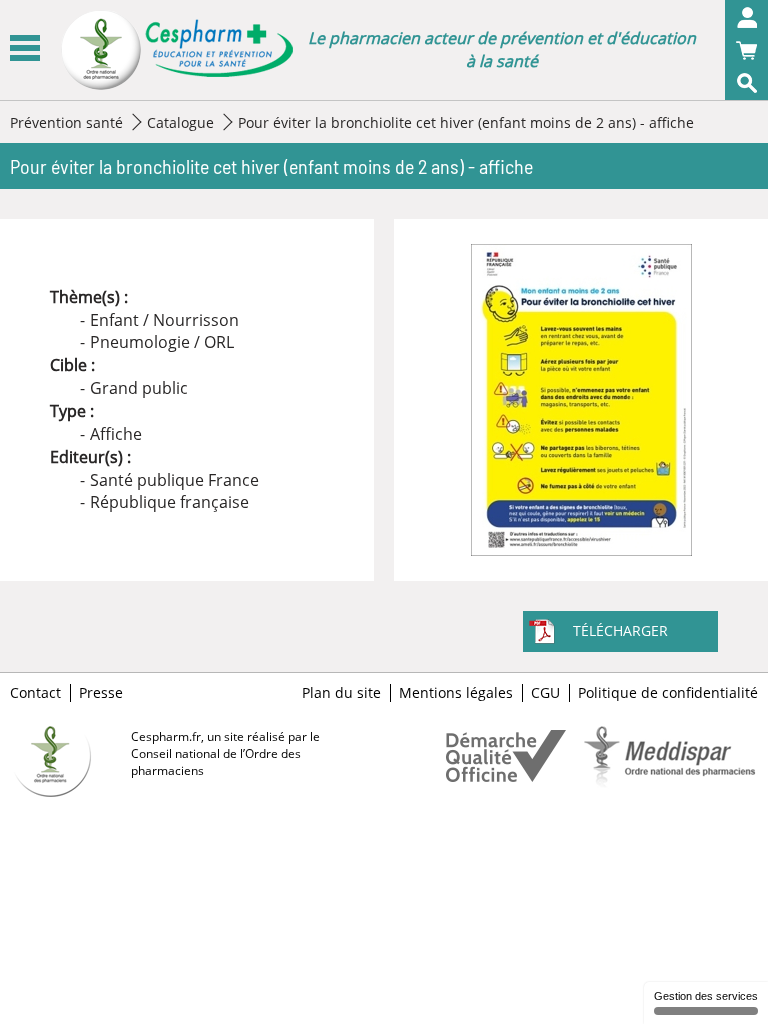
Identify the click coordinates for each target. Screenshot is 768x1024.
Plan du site (341, 693)
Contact (35, 693)
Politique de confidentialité (668, 693)
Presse (101, 693)
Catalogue (180, 122)
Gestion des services (706, 996)
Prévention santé (66, 122)
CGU (545, 693)
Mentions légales (456, 693)
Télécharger (620, 630)
